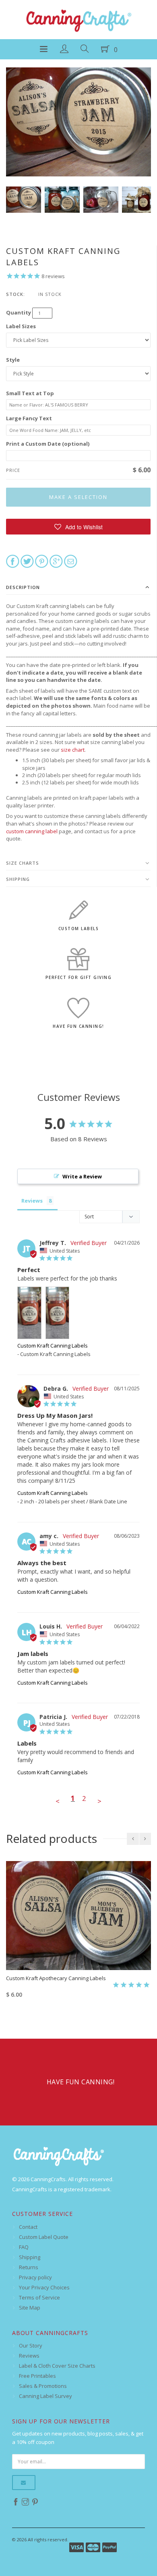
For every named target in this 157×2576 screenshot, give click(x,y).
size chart (73, 750)
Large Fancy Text (29, 418)
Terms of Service (39, 2297)
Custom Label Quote (44, 2237)
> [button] (99, 1801)
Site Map (30, 2308)
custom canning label (32, 831)
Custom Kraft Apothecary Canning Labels (56, 1978)
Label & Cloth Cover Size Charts (57, 2366)
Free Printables (37, 2376)
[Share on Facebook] (13, 561)
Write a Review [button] (82, 1176)
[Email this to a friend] (71, 561)
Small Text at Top (30, 393)
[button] (78, 527)
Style (13, 360)
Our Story (31, 2345)
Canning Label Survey (45, 2396)
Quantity (19, 312)
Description (23, 587)
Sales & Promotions (43, 2386)
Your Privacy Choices (44, 2287)
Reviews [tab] (32, 1201)
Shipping (18, 879)
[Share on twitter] (27, 561)
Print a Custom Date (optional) (48, 444)
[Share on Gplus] (56, 561)
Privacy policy (35, 2277)
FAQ (24, 2247)
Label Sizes (21, 326)
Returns (29, 2267)
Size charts (23, 863)
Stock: (15, 294)
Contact (28, 2227)
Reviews (29, 2356)
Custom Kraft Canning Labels (53, 1346)
